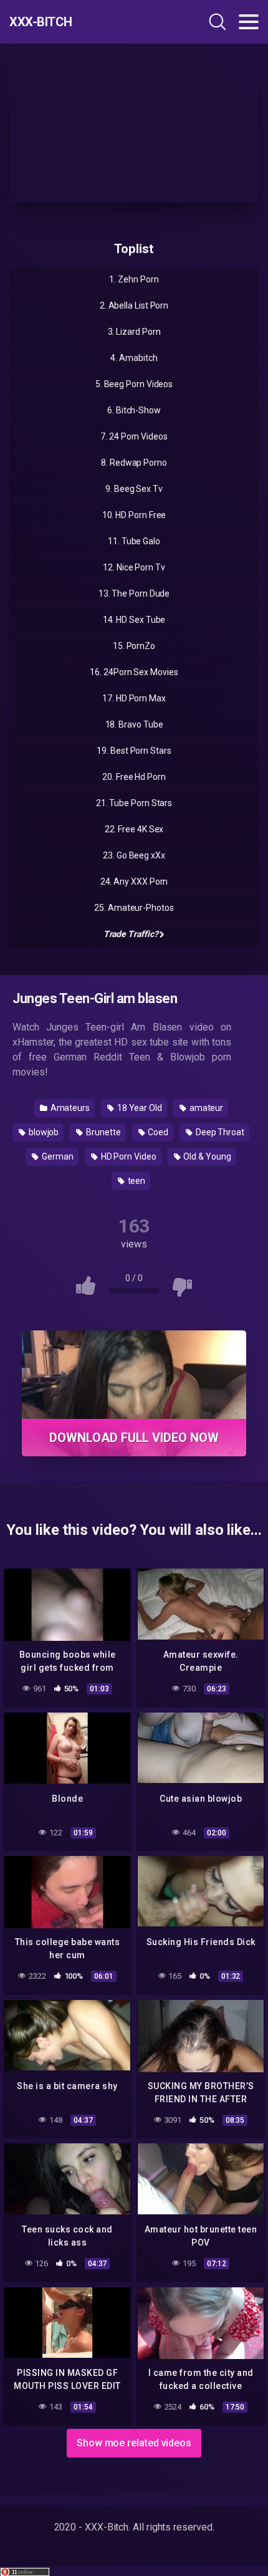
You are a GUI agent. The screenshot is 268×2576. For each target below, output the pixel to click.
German (56, 1156)
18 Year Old (139, 1108)
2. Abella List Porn (134, 305)
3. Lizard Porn (134, 332)
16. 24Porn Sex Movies (134, 672)
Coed (157, 1132)
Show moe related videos (134, 2443)
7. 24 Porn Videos (134, 436)
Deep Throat (219, 1132)
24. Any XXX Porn (134, 882)
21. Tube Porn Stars (134, 803)
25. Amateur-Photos (134, 908)
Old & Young (207, 1156)
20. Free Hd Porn (134, 777)
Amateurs (69, 1108)
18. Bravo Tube (134, 724)
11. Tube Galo (134, 541)
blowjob (43, 1132)
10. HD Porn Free (134, 515)
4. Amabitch (134, 358)
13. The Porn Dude (134, 594)
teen (136, 1181)
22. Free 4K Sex (134, 829)
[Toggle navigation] (249, 22)
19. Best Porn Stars (134, 751)
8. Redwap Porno (134, 463)
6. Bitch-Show (134, 410)
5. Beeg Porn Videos (134, 384)
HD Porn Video (128, 1156)
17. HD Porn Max (134, 698)
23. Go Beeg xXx (134, 855)
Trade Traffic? (131, 934)
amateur (205, 1108)
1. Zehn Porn (134, 279)
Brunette (102, 1132)
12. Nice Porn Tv (134, 567)
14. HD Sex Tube (134, 620)
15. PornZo (134, 646)
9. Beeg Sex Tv (134, 489)
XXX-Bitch (41, 22)
